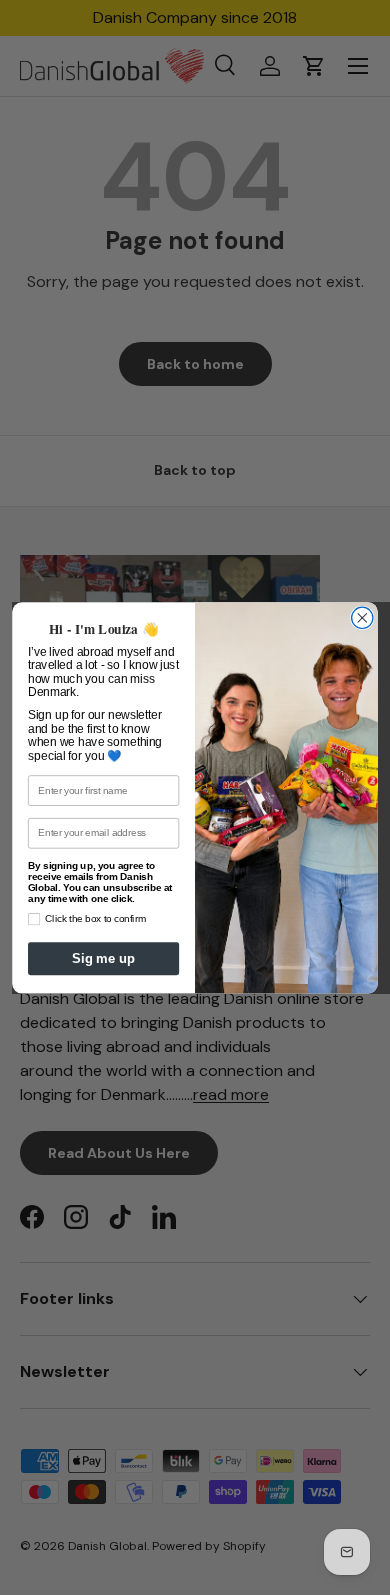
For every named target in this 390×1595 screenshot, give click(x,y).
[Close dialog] (362, 617)
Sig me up (103, 957)
